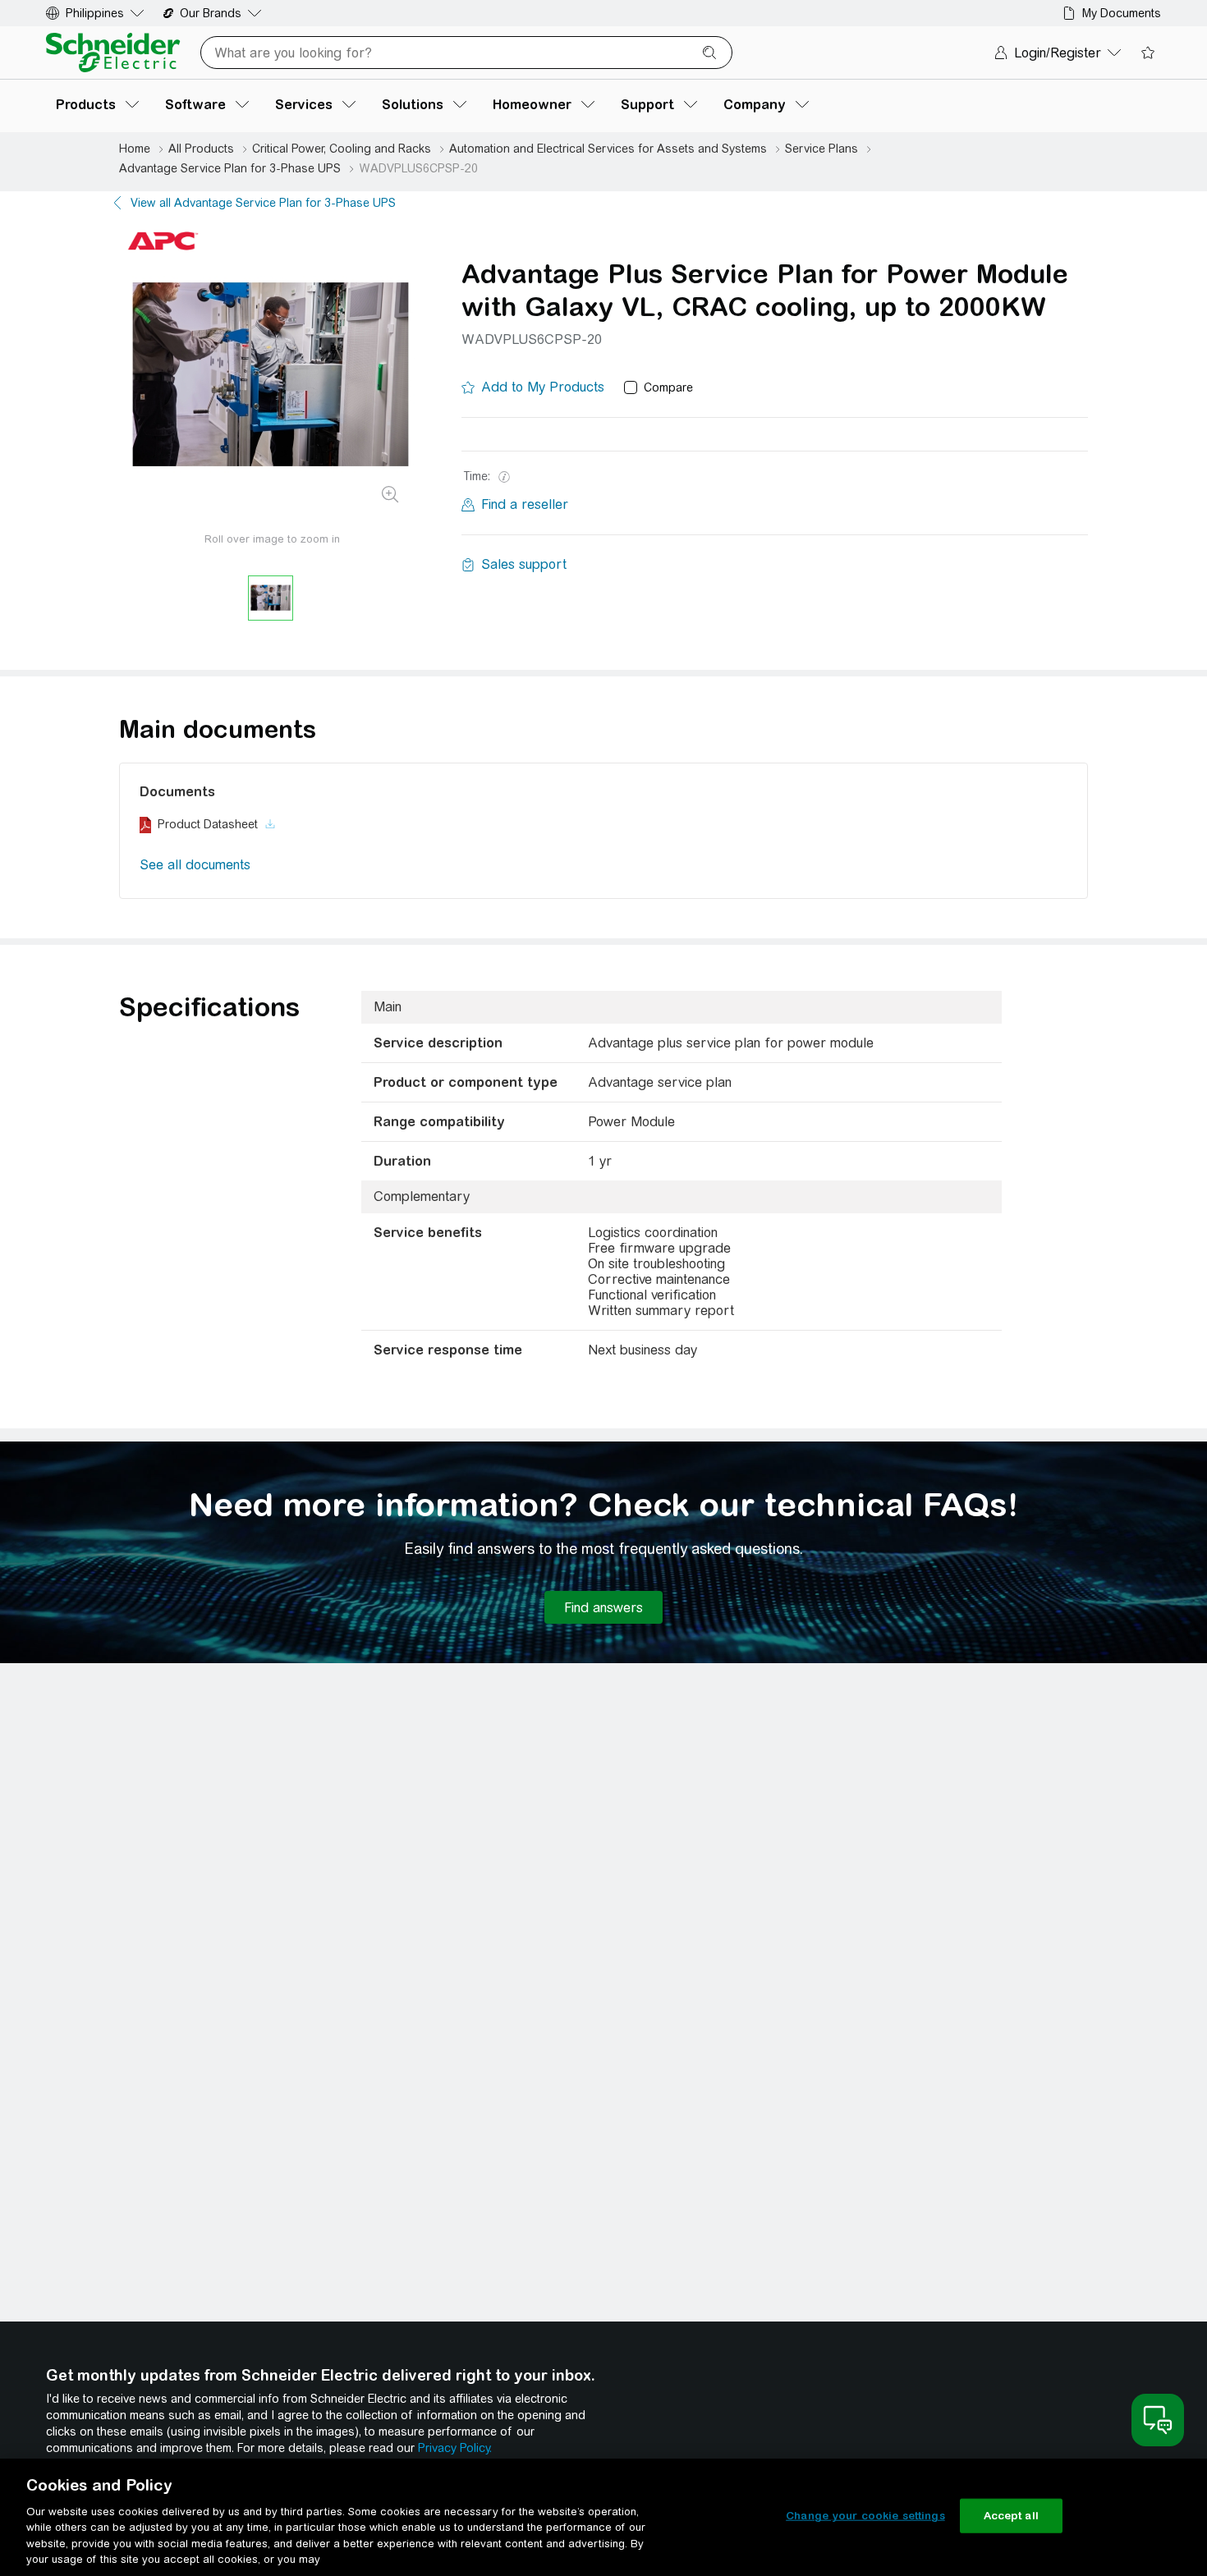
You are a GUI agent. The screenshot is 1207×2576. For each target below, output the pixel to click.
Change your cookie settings (865, 2516)
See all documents (195, 865)
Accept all (1011, 2516)
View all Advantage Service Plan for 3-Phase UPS (263, 203)
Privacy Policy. (455, 2448)
